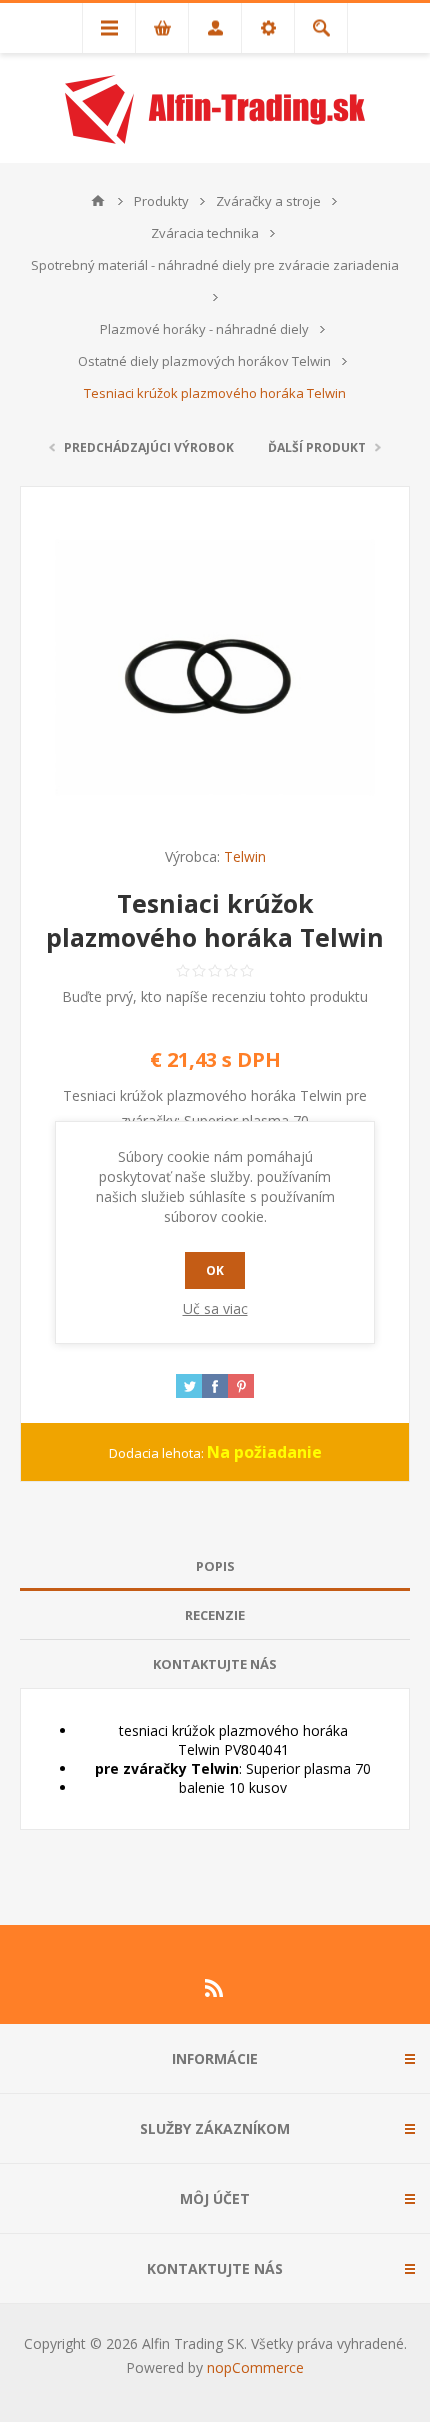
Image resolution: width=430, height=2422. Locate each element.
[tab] (215, 1566)
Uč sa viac (215, 1308)
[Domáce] (98, 201)
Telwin (245, 856)
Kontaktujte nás (215, 1664)
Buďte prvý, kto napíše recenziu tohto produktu (215, 996)
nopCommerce (255, 2367)
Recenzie (215, 1615)
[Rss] (215, 1988)
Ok (215, 1270)
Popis (215, 1566)
